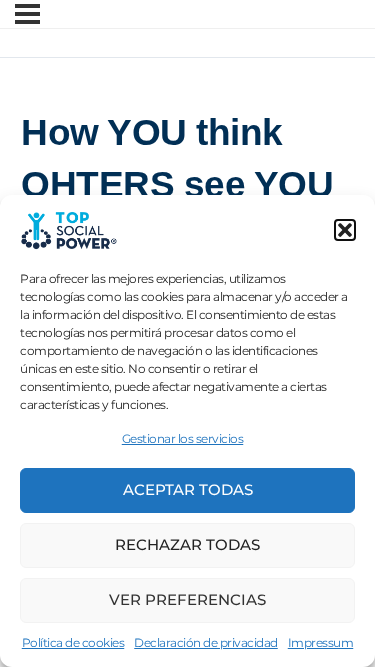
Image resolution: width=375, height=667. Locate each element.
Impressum (321, 642)
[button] (345, 230)
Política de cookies (73, 642)
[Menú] (27, 14)
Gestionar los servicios (183, 438)
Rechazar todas (187, 544)
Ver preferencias (187, 599)
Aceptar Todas (188, 489)
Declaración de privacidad (206, 642)
